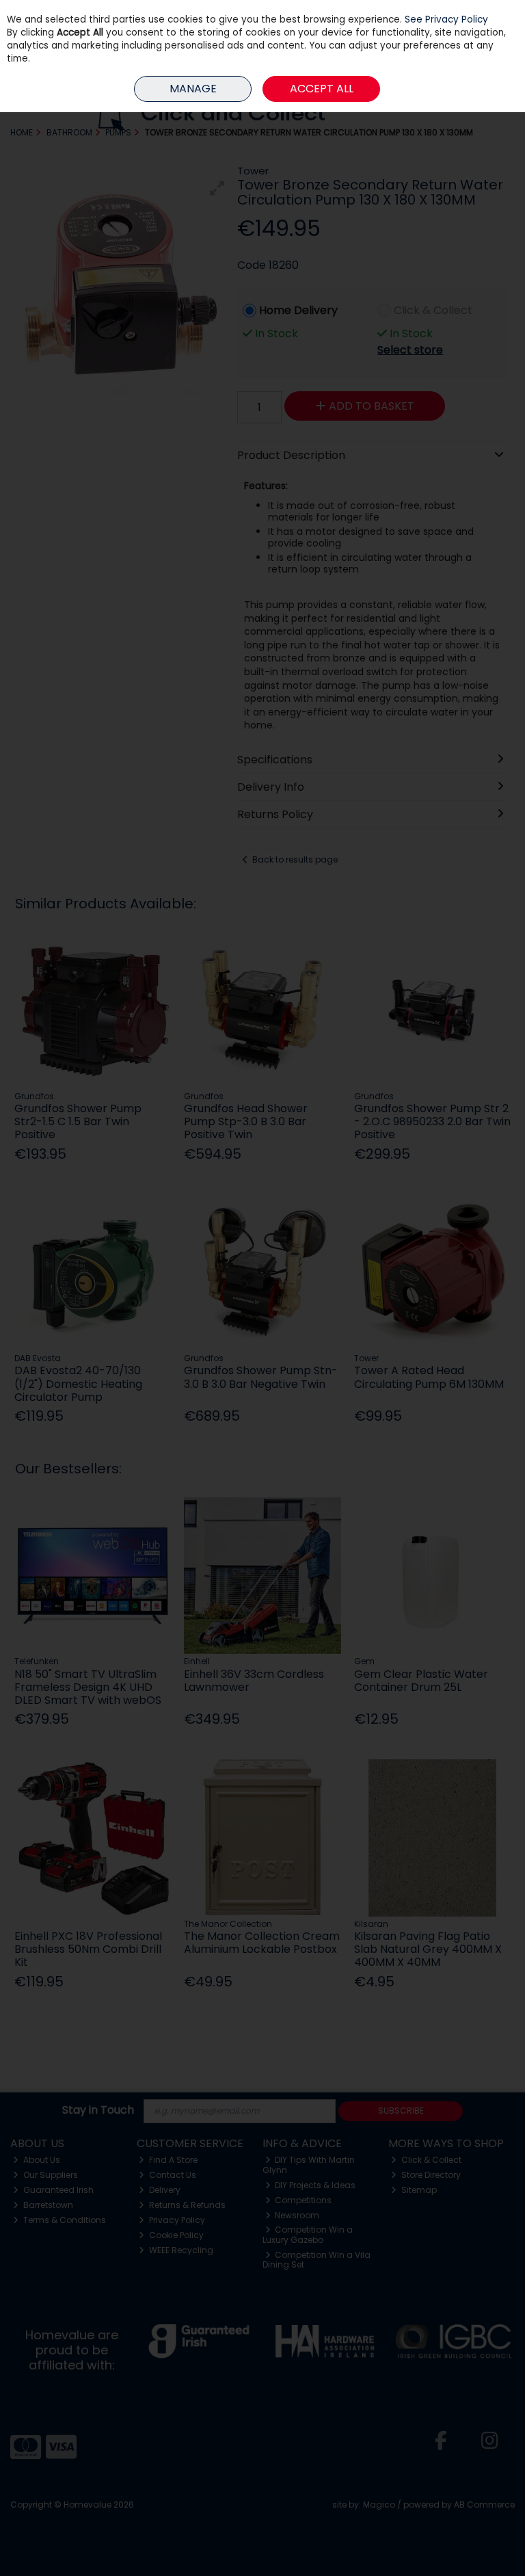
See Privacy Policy (446, 19)
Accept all (322, 89)
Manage (193, 89)
